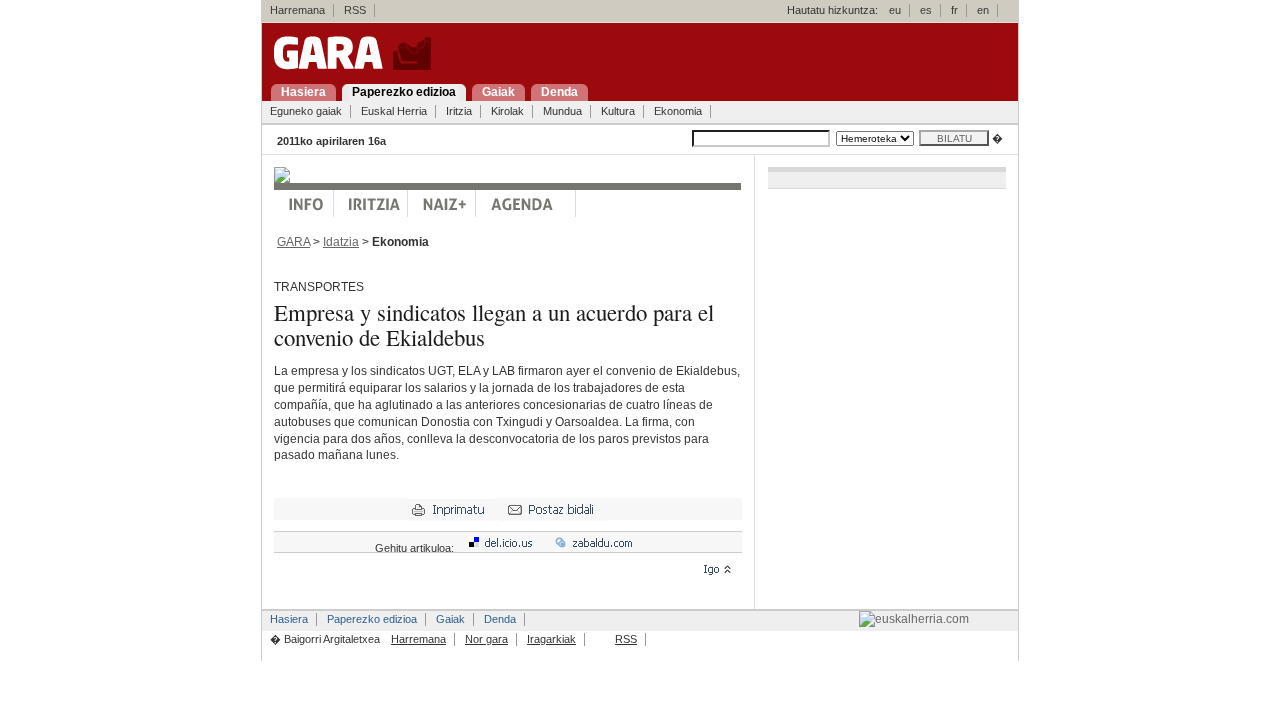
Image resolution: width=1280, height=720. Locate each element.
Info (304, 203)
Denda (500, 619)
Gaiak (450, 619)
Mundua (562, 111)
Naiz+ (442, 203)
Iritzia (459, 111)
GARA (293, 242)
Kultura (618, 111)
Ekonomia (678, 111)
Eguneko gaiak (306, 111)
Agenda (526, 203)
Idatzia (341, 242)
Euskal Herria (394, 111)
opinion (371, 203)
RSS (355, 10)
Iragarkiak (551, 639)
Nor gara (486, 639)
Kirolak (507, 111)
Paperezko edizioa (372, 619)
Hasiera (289, 619)
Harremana (297, 10)
